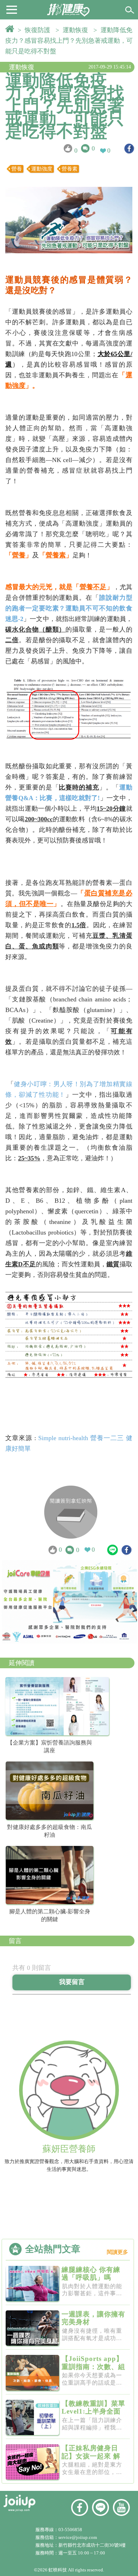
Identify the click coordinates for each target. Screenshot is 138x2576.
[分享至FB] (129, 149)
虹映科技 (58, 2570)
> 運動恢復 (74, 30)
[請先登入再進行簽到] (71, 1512)
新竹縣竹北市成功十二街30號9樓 (92, 2545)
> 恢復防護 (36, 30)
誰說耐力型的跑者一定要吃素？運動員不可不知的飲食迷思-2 (69, 608)
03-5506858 (70, 2530)
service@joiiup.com (78, 2537)
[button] (12, 9)
